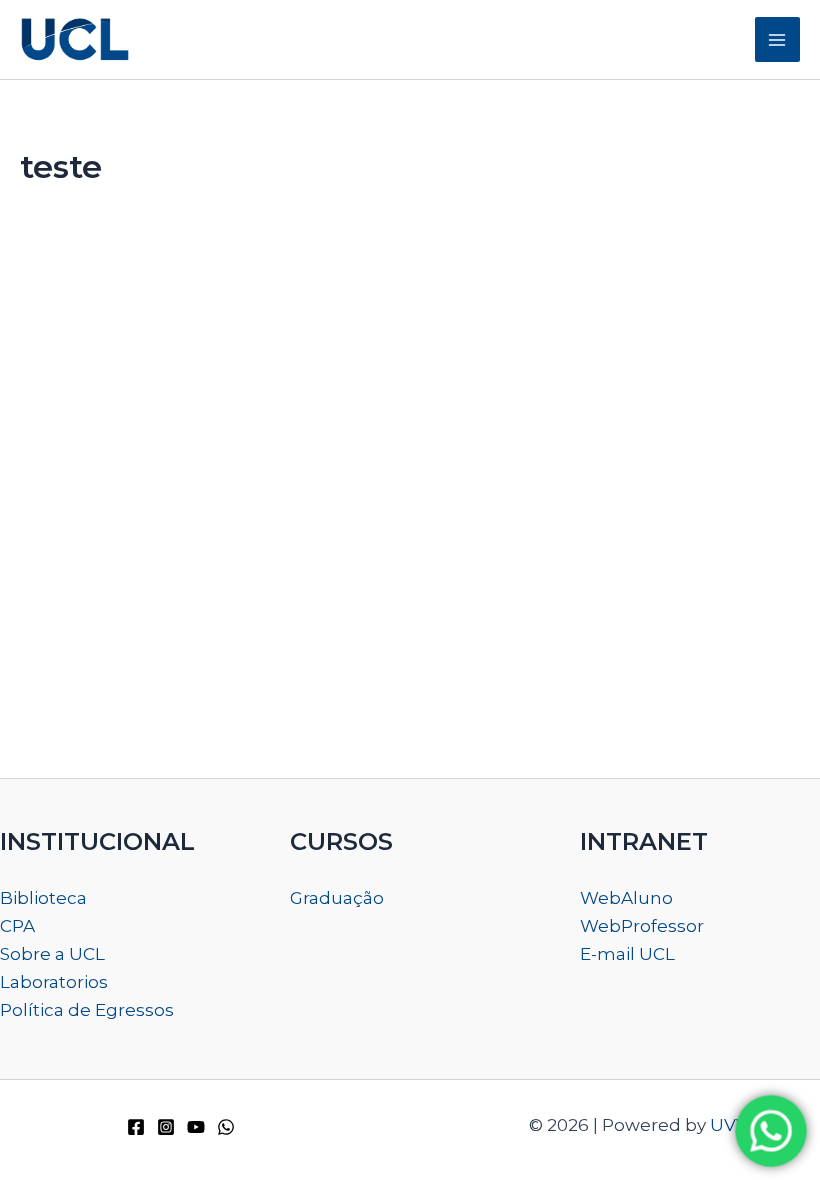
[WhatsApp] (226, 1127)
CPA (17, 926)
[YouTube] (196, 1127)
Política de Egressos (87, 1010)
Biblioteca (43, 898)
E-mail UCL (627, 954)
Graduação (337, 898)
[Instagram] (166, 1127)
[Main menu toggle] (778, 40)
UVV (729, 1125)
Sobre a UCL (52, 954)
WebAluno (626, 898)
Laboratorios (54, 982)
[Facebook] (136, 1127)
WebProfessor (642, 926)
